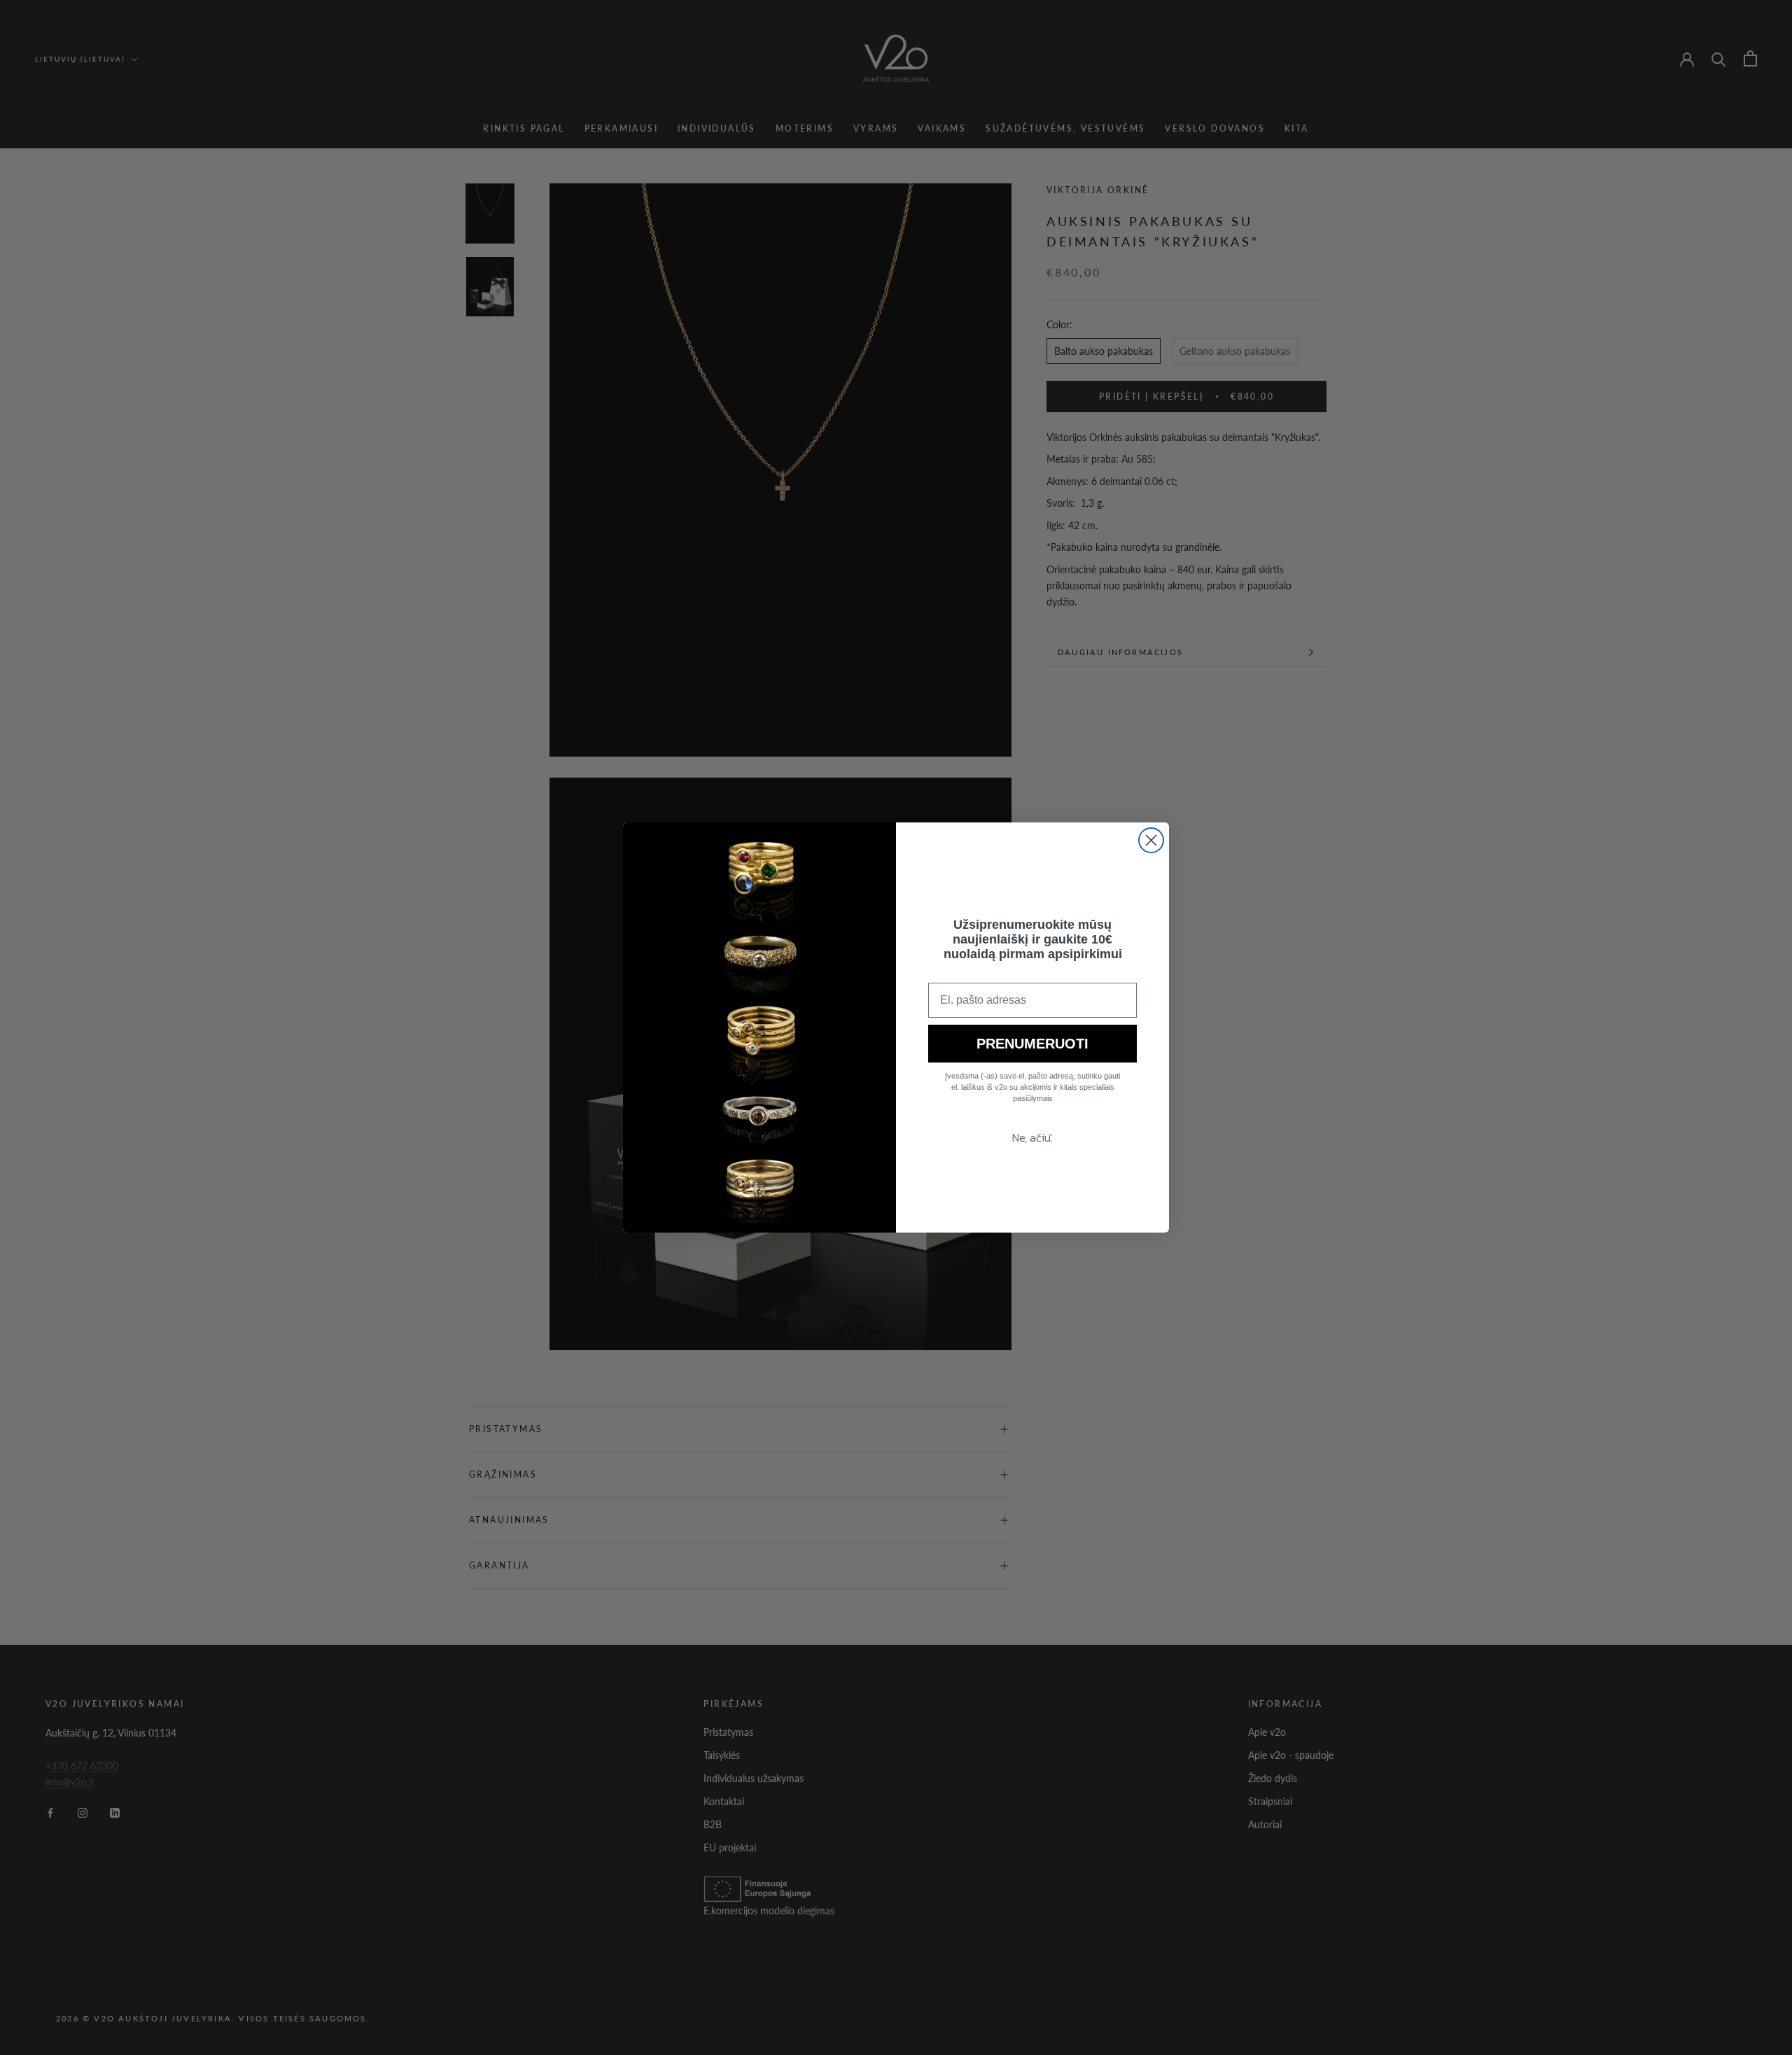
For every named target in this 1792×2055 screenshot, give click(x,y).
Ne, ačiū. (1032, 1137)
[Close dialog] (1151, 840)
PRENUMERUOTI (1032, 1044)
